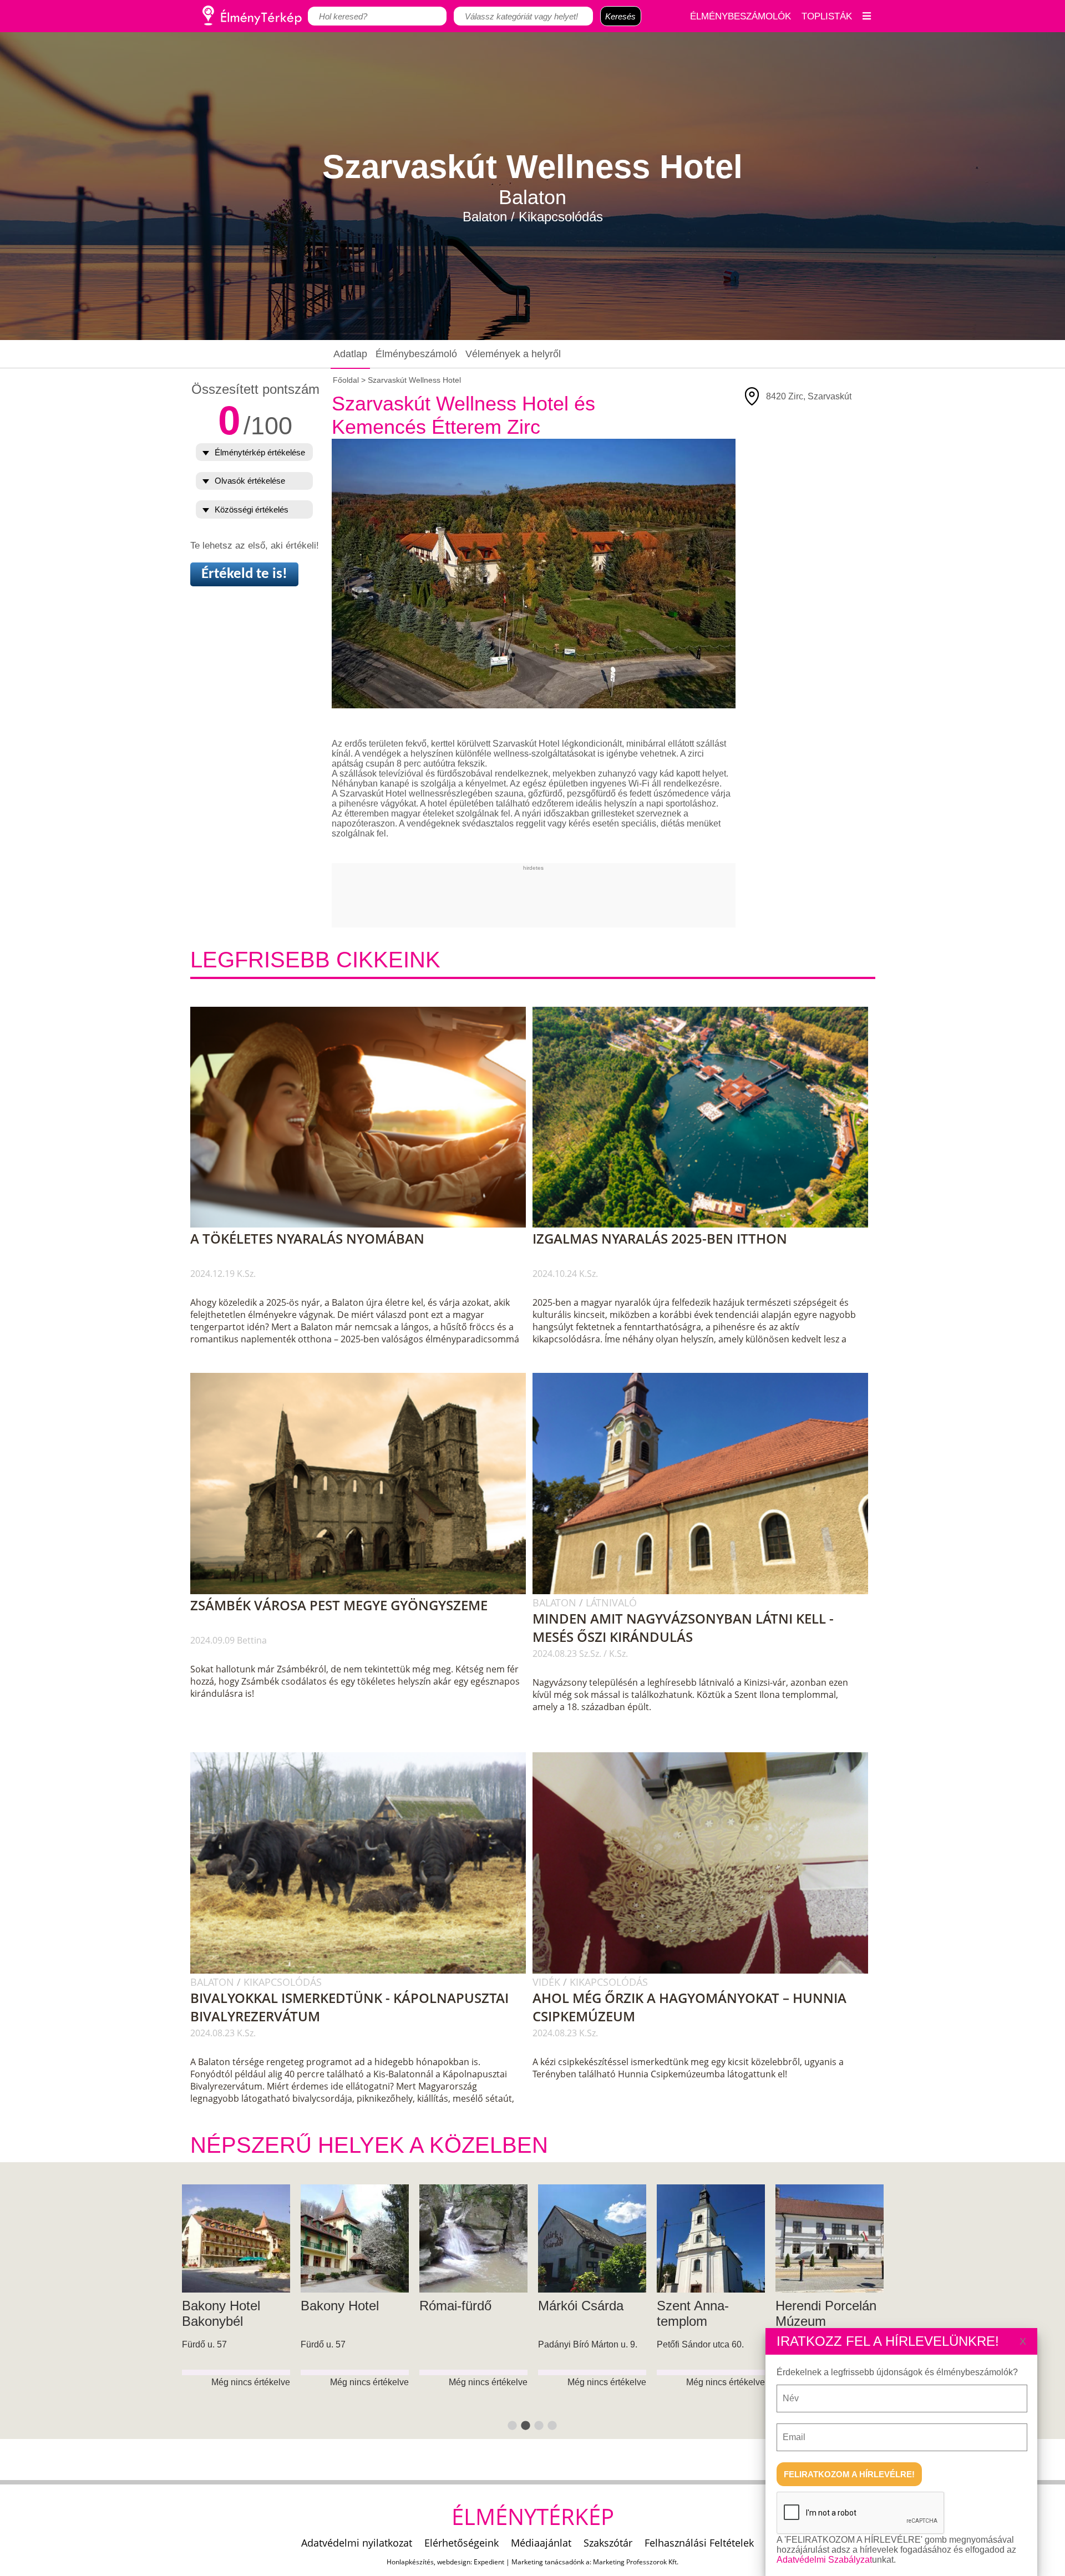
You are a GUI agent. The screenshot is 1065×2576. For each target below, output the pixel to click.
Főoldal (346, 380)
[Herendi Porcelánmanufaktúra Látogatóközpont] (592, 2238)
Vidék (548, 1982)
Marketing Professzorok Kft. (636, 2562)
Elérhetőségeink (461, 2543)
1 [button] (513, 2426)
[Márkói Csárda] (236, 2238)
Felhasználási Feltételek (699, 2543)
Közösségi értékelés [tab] (252, 509)
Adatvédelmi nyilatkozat (357, 2543)
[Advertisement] (534, 896)
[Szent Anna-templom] (355, 2238)
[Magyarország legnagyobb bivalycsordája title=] (364, 1971)
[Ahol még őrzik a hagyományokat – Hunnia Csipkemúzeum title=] (706, 1971)
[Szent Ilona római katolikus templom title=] (706, 1592)
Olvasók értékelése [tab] (250, 481)
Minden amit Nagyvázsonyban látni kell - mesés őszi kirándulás (683, 1627)
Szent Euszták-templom (820, 2313)
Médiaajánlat (541, 2543)
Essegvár (684, 2306)
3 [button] (539, 2426)
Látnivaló (611, 1603)
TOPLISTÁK (827, 16)
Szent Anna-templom (337, 2313)
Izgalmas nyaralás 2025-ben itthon (660, 1238)
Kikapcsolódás (283, 1982)
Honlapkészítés (410, 2562)
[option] (236, 2312)
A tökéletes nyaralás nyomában (307, 1238)
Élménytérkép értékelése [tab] (260, 452)
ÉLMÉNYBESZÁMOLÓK (741, 16)
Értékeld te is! (244, 574)
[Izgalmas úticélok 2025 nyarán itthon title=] (706, 1225)
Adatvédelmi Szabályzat (824, 2560)
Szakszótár (608, 2543)
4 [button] (552, 2426)
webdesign (454, 2562)
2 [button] (526, 2426)
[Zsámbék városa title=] (364, 1592)
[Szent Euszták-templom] (830, 2238)
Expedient (489, 2562)
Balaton (556, 1603)
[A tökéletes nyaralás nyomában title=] (364, 1225)
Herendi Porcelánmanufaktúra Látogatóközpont (600, 2321)
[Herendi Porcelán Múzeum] (473, 2238)
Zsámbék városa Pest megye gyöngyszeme (339, 1605)
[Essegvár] (711, 2238)
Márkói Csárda (225, 2306)
